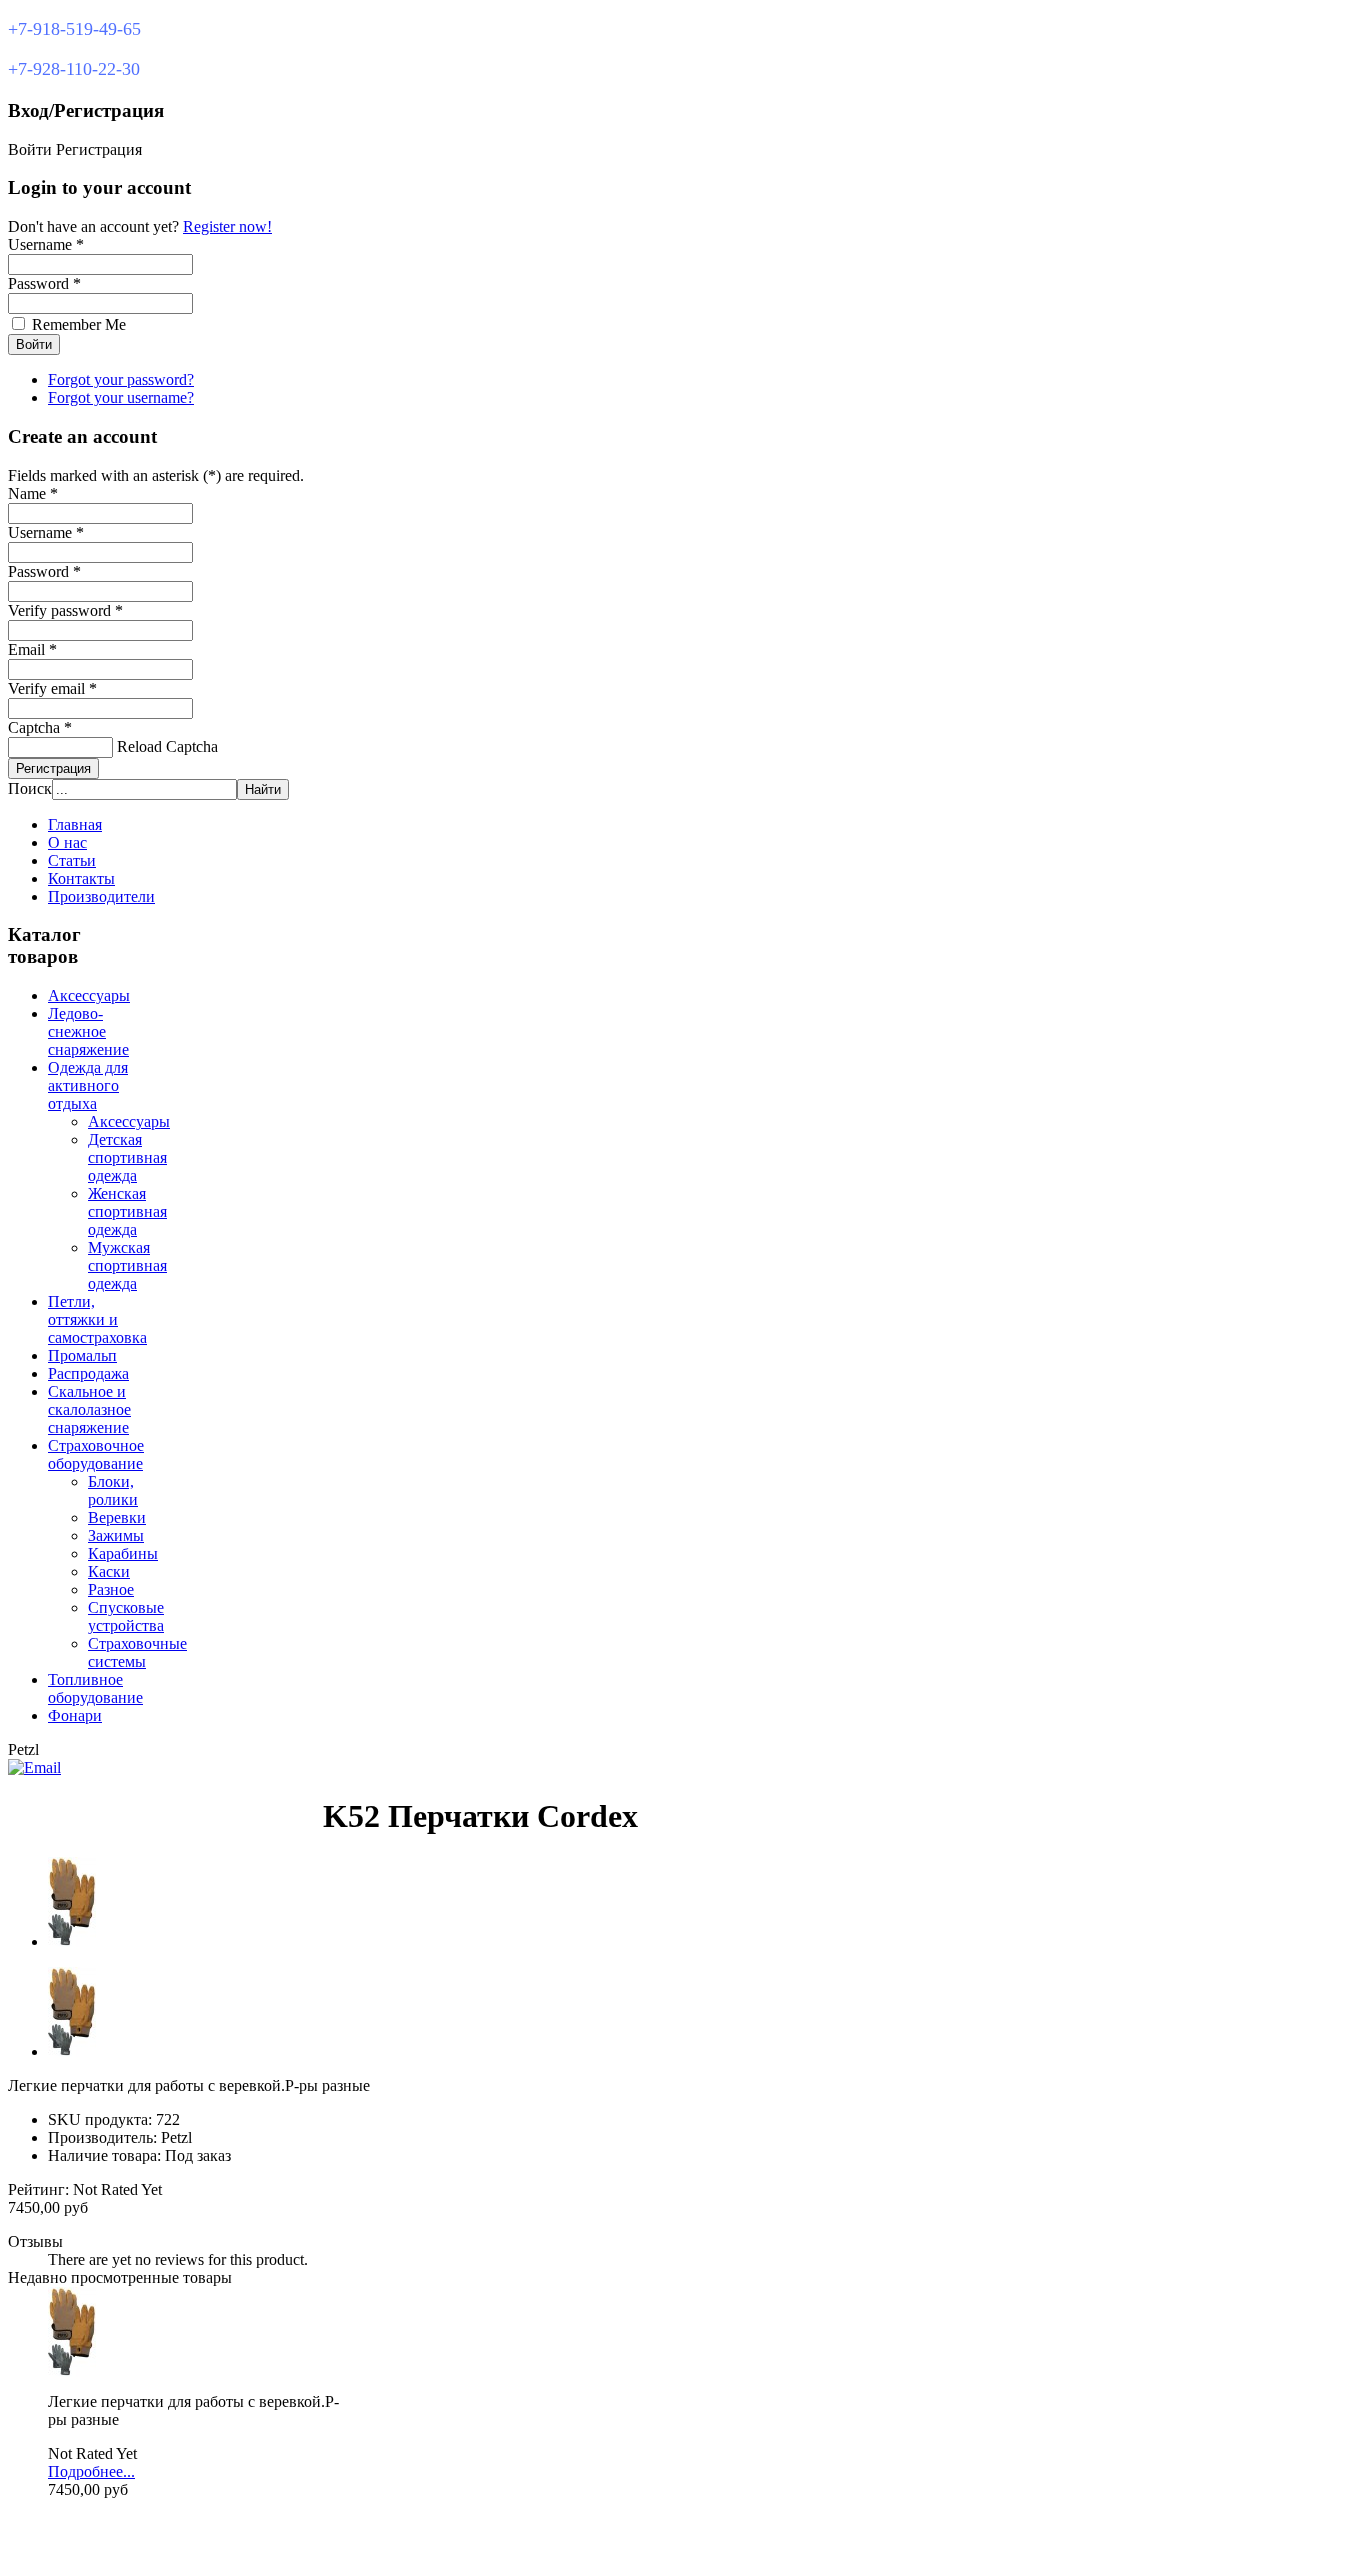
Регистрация (53, 768)
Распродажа (88, 1373)
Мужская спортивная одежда (127, 1265)
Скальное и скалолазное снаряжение (89, 1409)
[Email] (34, 1767)
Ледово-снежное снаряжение (88, 1031)
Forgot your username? (121, 397)
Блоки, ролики (113, 1490)
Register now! (227, 226)
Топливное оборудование (95, 1688)
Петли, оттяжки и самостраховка (97, 1319)
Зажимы (116, 1535)
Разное (111, 1589)
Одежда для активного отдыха (88, 1085)
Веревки (117, 1517)
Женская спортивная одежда (127, 1211)
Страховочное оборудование (96, 1454)
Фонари (75, 1715)
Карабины (123, 1553)
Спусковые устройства (126, 1616)
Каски (109, 1571)
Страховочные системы (137, 1652)
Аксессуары (89, 995)
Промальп (82, 1355)
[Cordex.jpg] (72, 2371)
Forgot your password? (121, 379)
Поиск (30, 788)
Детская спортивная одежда (127, 1157)
